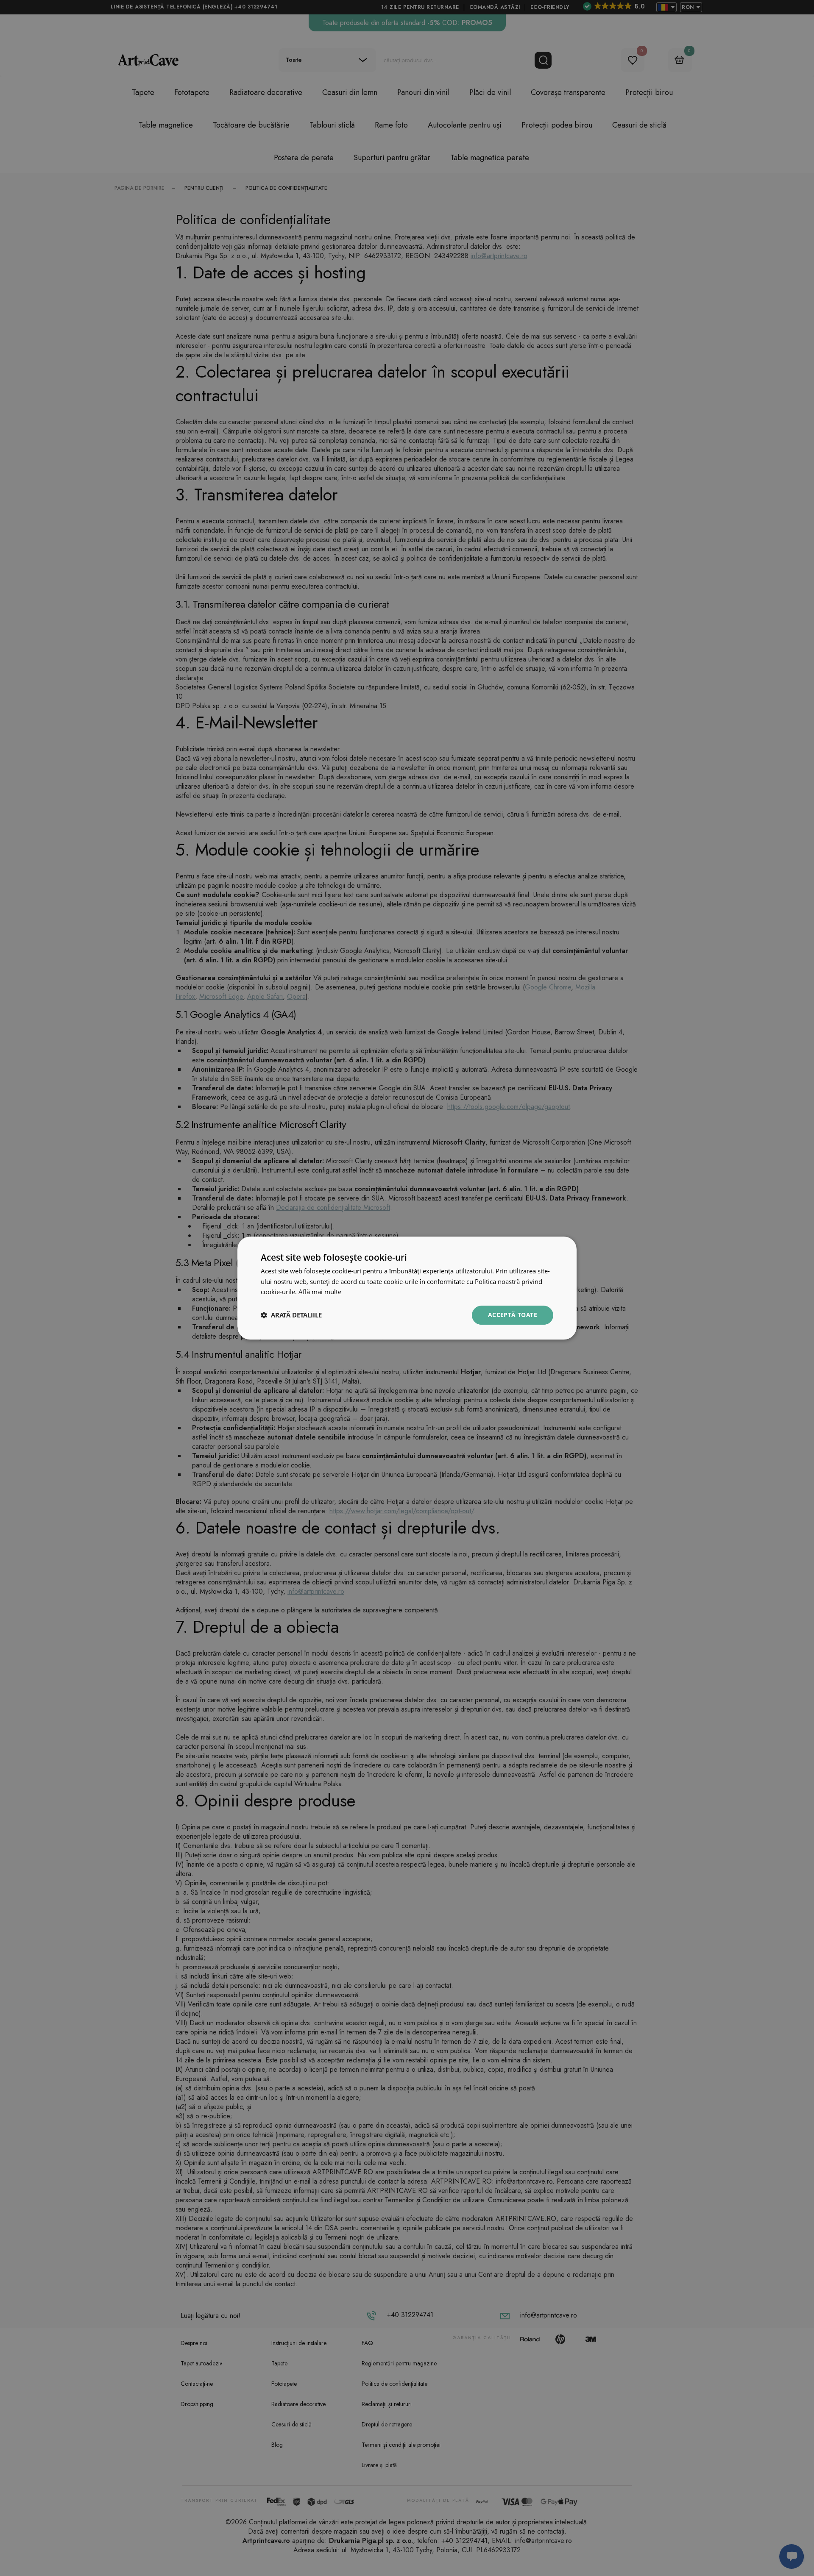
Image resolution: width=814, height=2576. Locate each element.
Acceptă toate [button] (513, 1315)
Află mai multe (320, 1292)
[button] (291, 1315)
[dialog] (407, 1288)
